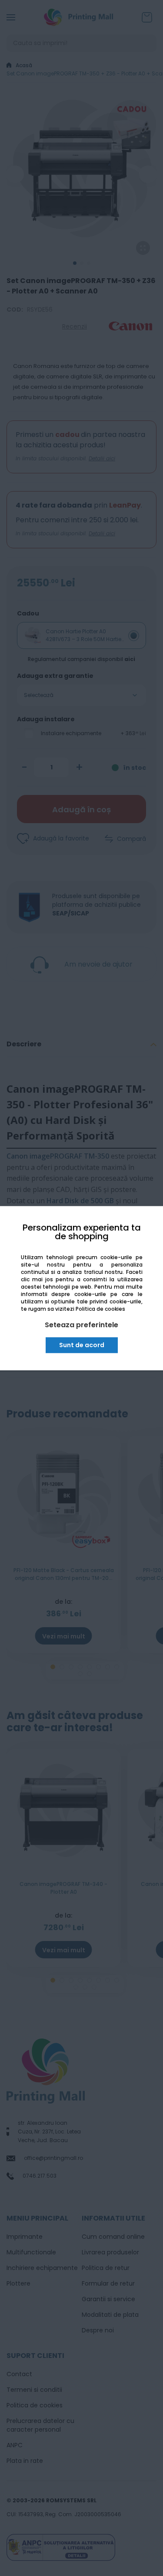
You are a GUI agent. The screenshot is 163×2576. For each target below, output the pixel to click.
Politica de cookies (100, 1309)
